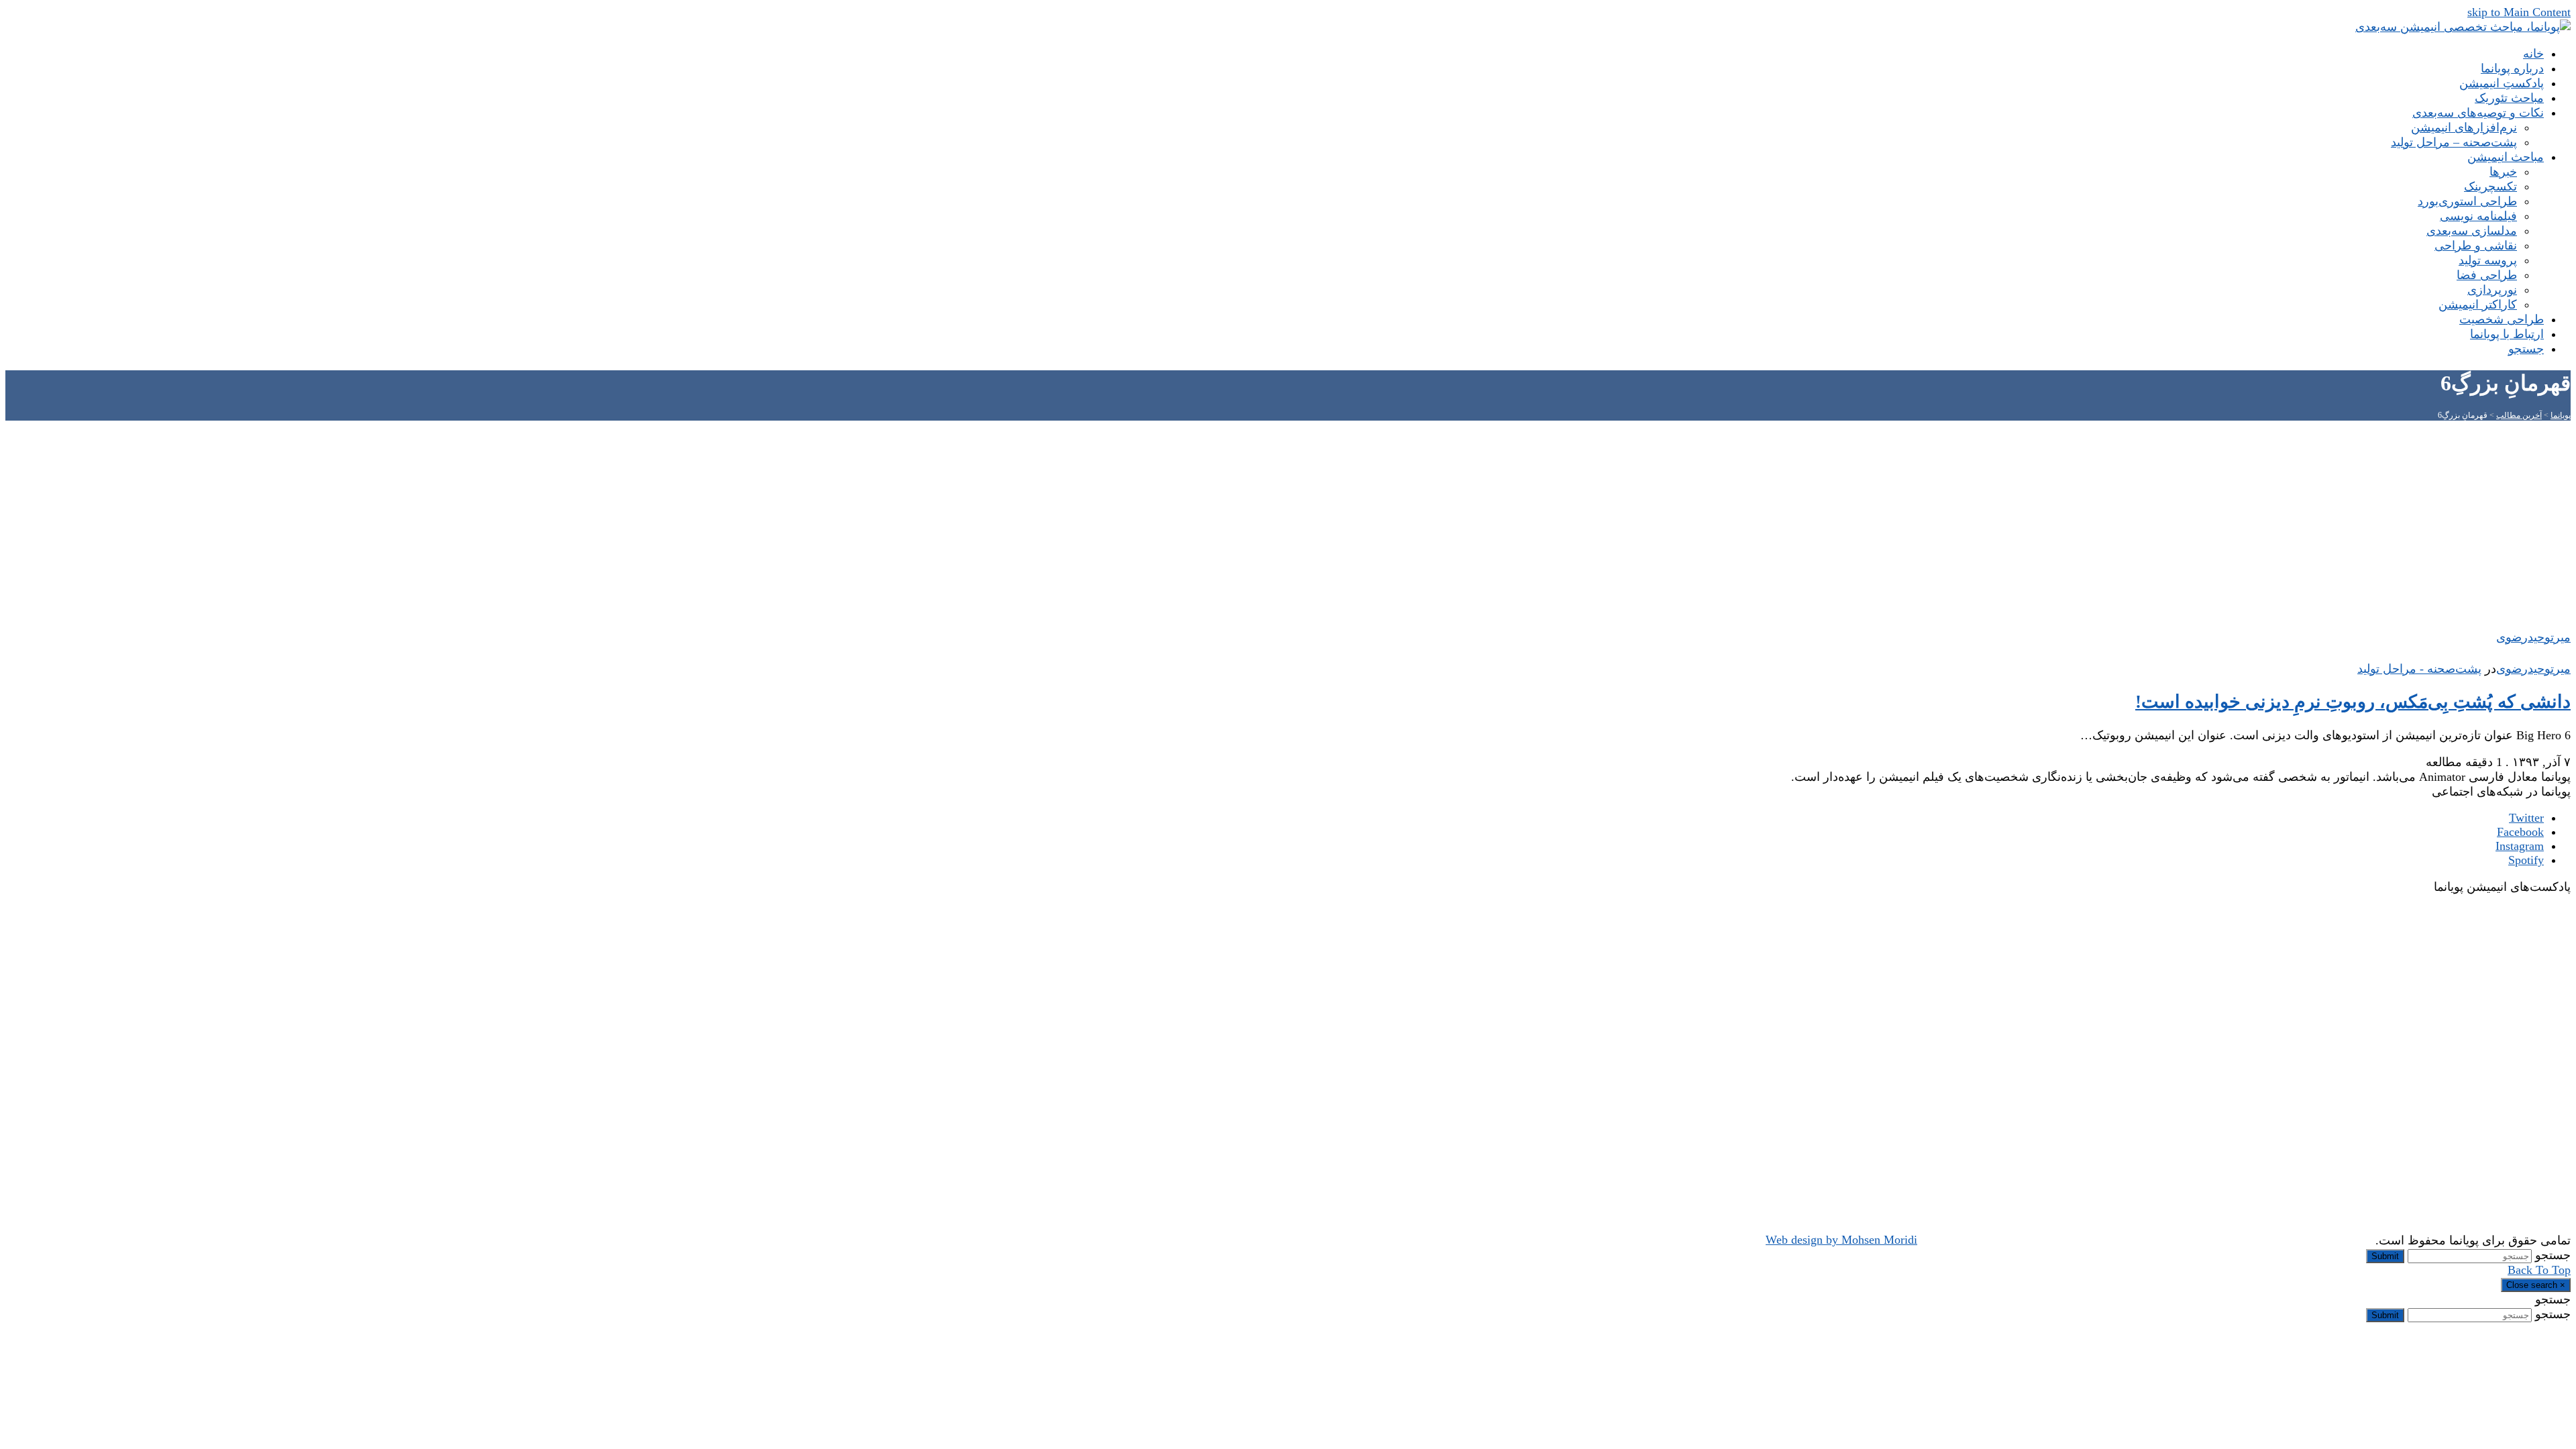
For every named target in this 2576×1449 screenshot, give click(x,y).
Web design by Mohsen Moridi (1841, 1240)
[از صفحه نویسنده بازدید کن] (2564, 654)
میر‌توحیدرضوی (2533, 669)
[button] (2526, 349)
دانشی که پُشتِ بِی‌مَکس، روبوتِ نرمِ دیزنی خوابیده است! (2353, 702)
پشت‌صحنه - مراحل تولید (2419, 669)
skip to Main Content (2519, 12)
